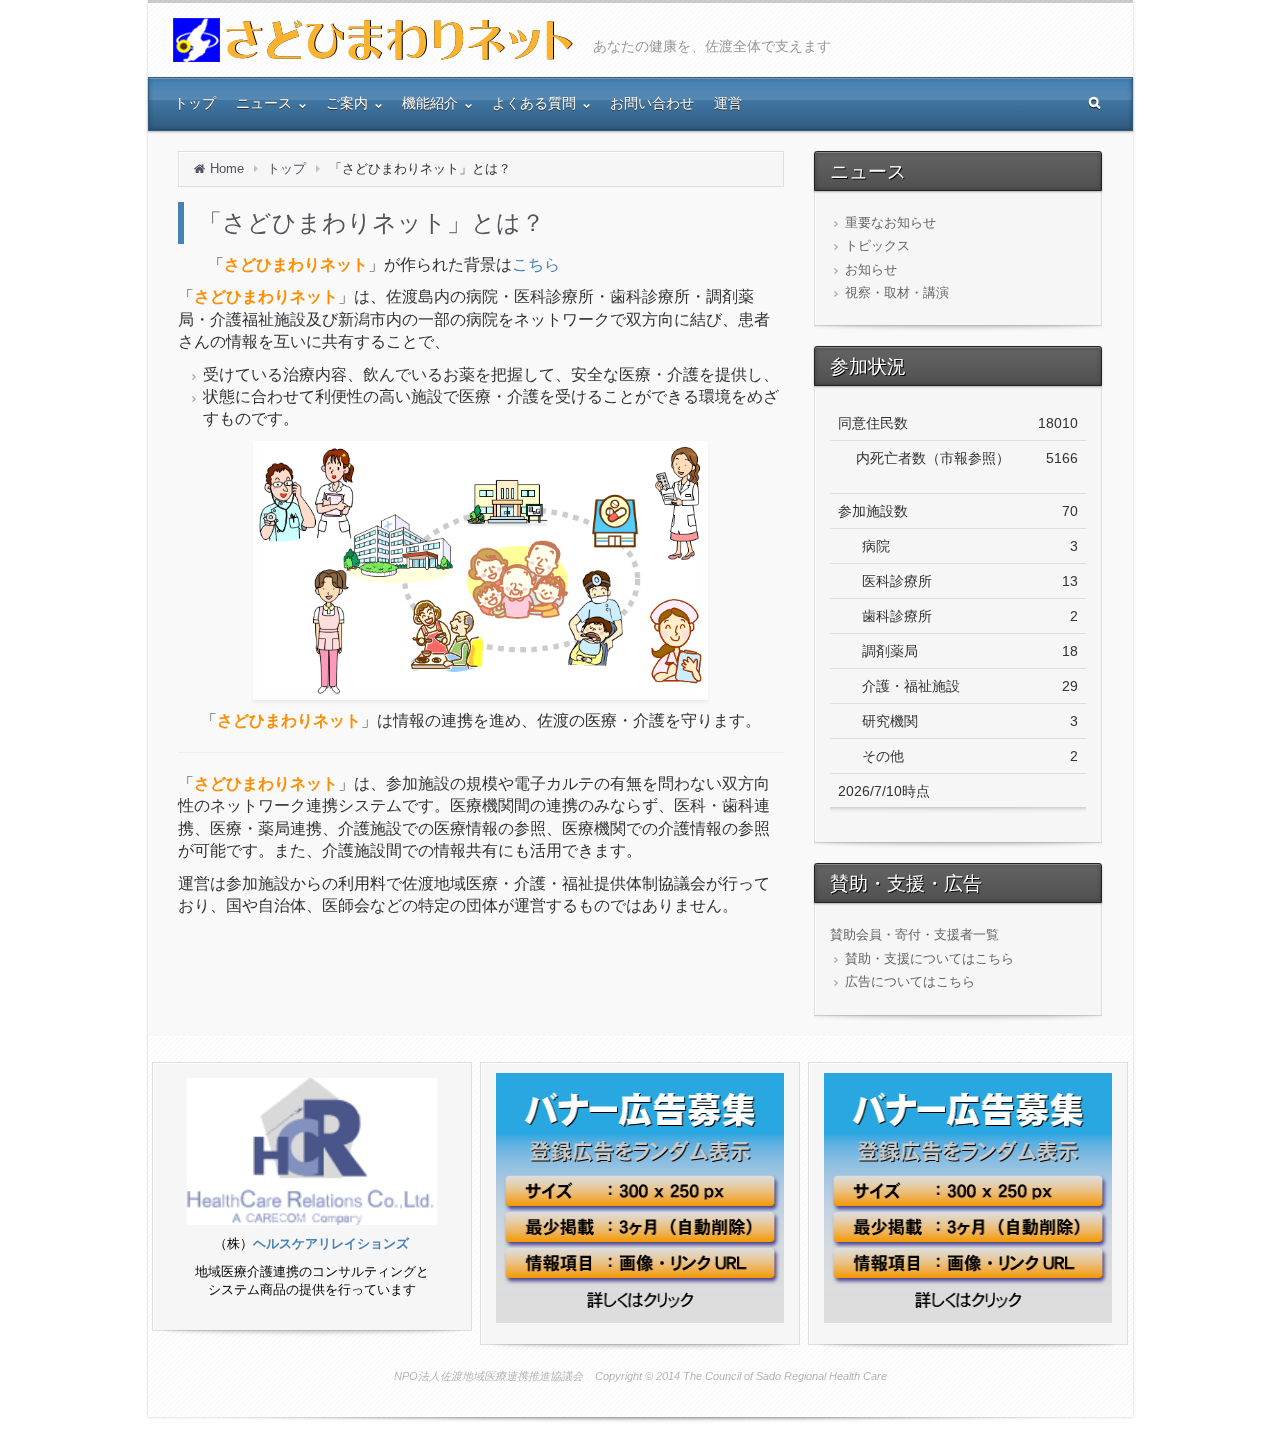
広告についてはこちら (910, 981)
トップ (286, 168)
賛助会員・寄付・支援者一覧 (914, 934)
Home (227, 168)
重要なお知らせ (890, 222)
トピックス (877, 245)
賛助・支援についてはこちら (929, 958)
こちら (536, 264)
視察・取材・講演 (897, 292)
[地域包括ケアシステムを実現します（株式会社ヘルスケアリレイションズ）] (312, 1151)
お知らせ (871, 269)
